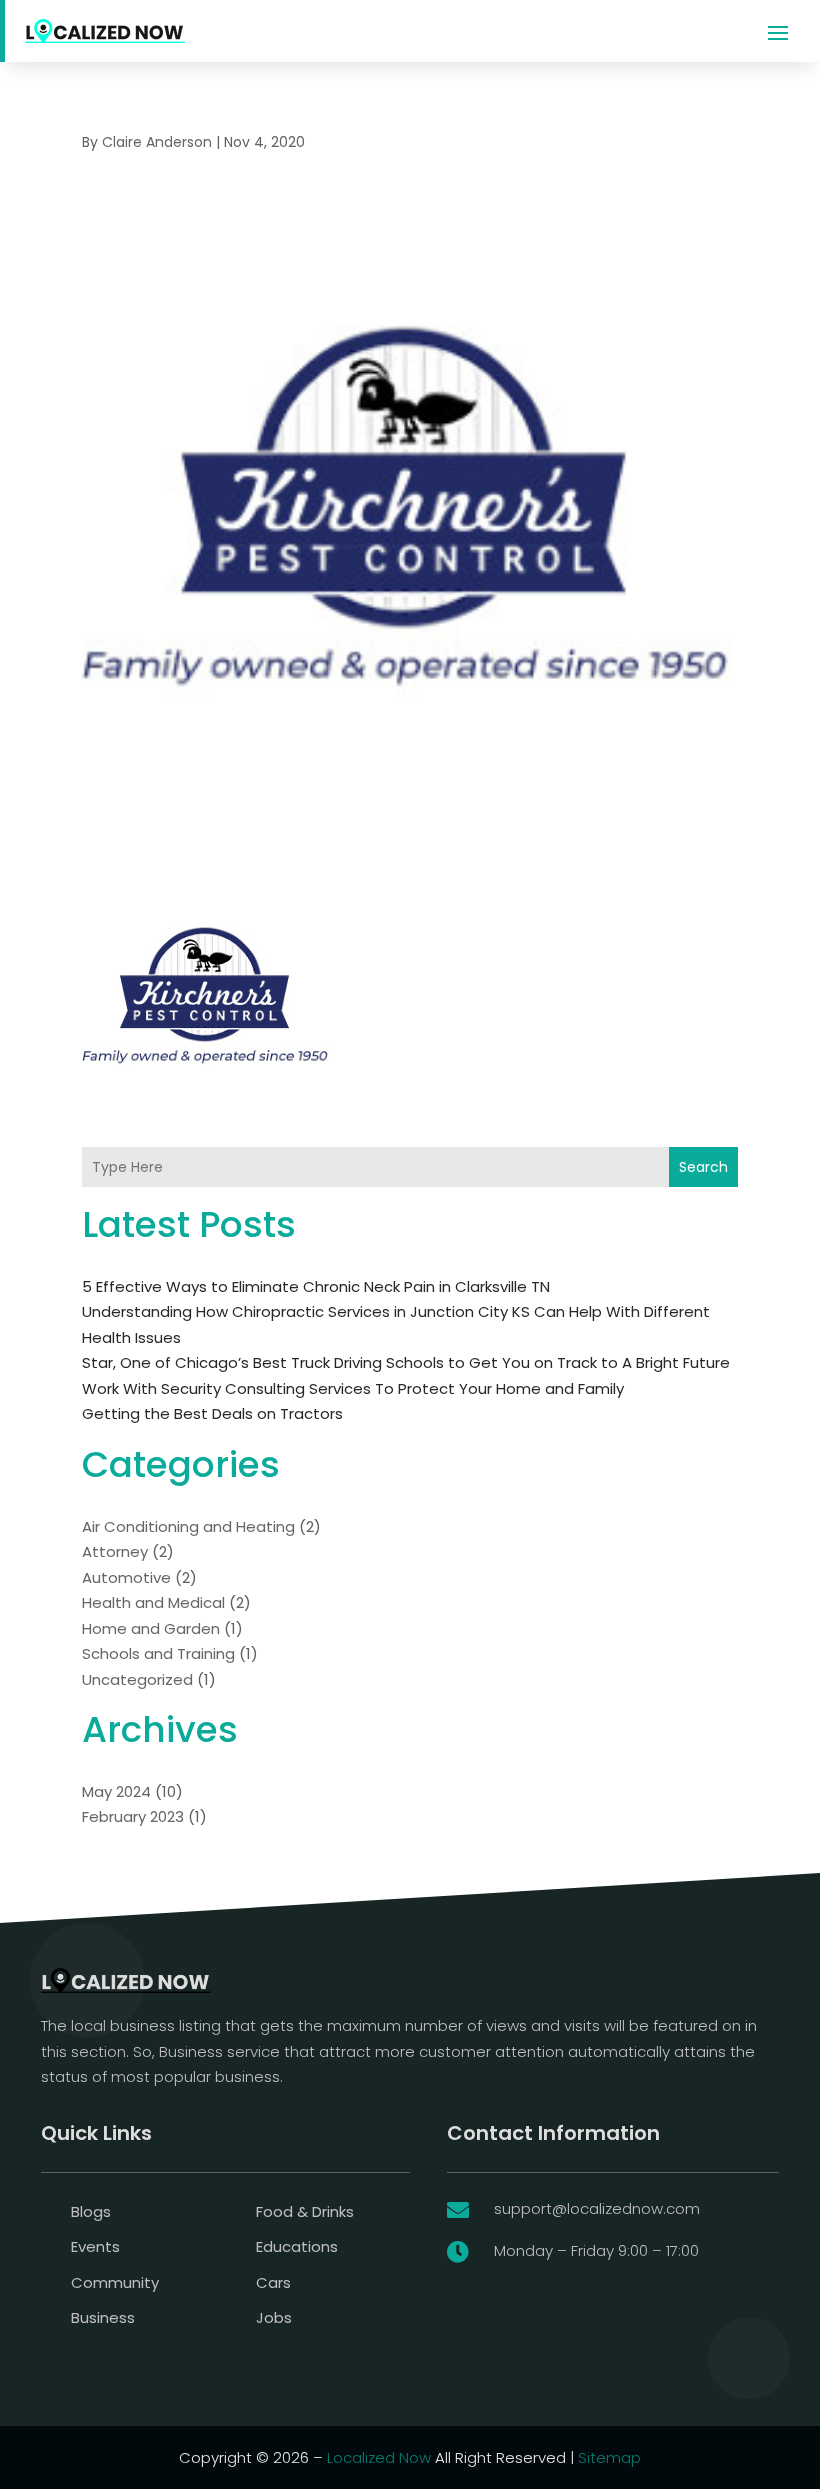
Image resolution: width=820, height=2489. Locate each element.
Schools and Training (158, 1653)
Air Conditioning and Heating (188, 1526)
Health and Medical (153, 1602)
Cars (273, 2282)
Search (703, 1167)
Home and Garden (151, 1628)
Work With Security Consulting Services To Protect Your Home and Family (353, 1388)
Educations (297, 2246)
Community (115, 2282)
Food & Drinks (305, 2211)
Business (103, 2317)
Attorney (115, 1551)
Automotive (126, 1577)
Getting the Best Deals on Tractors (212, 1413)
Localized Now (379, 2457)
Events (95, 2246)
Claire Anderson (157, 142)
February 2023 (133, 1816)
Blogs (91, 2211)
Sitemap (609, 2457)
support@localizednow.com (597, 2208)
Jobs (274, 2317)
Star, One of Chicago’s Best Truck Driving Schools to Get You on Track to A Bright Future (406, 1362)
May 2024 (116, 1791)
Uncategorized (137, 1679)
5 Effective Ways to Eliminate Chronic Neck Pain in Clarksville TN (316, 1286)
